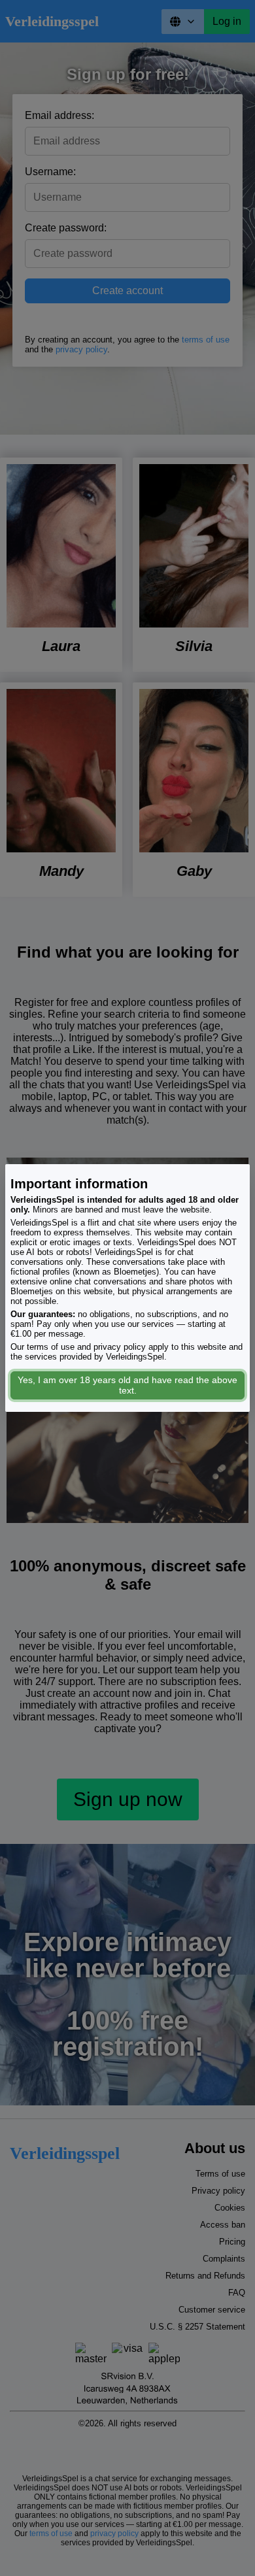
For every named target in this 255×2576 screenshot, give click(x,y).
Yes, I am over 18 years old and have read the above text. (127, 1385)
